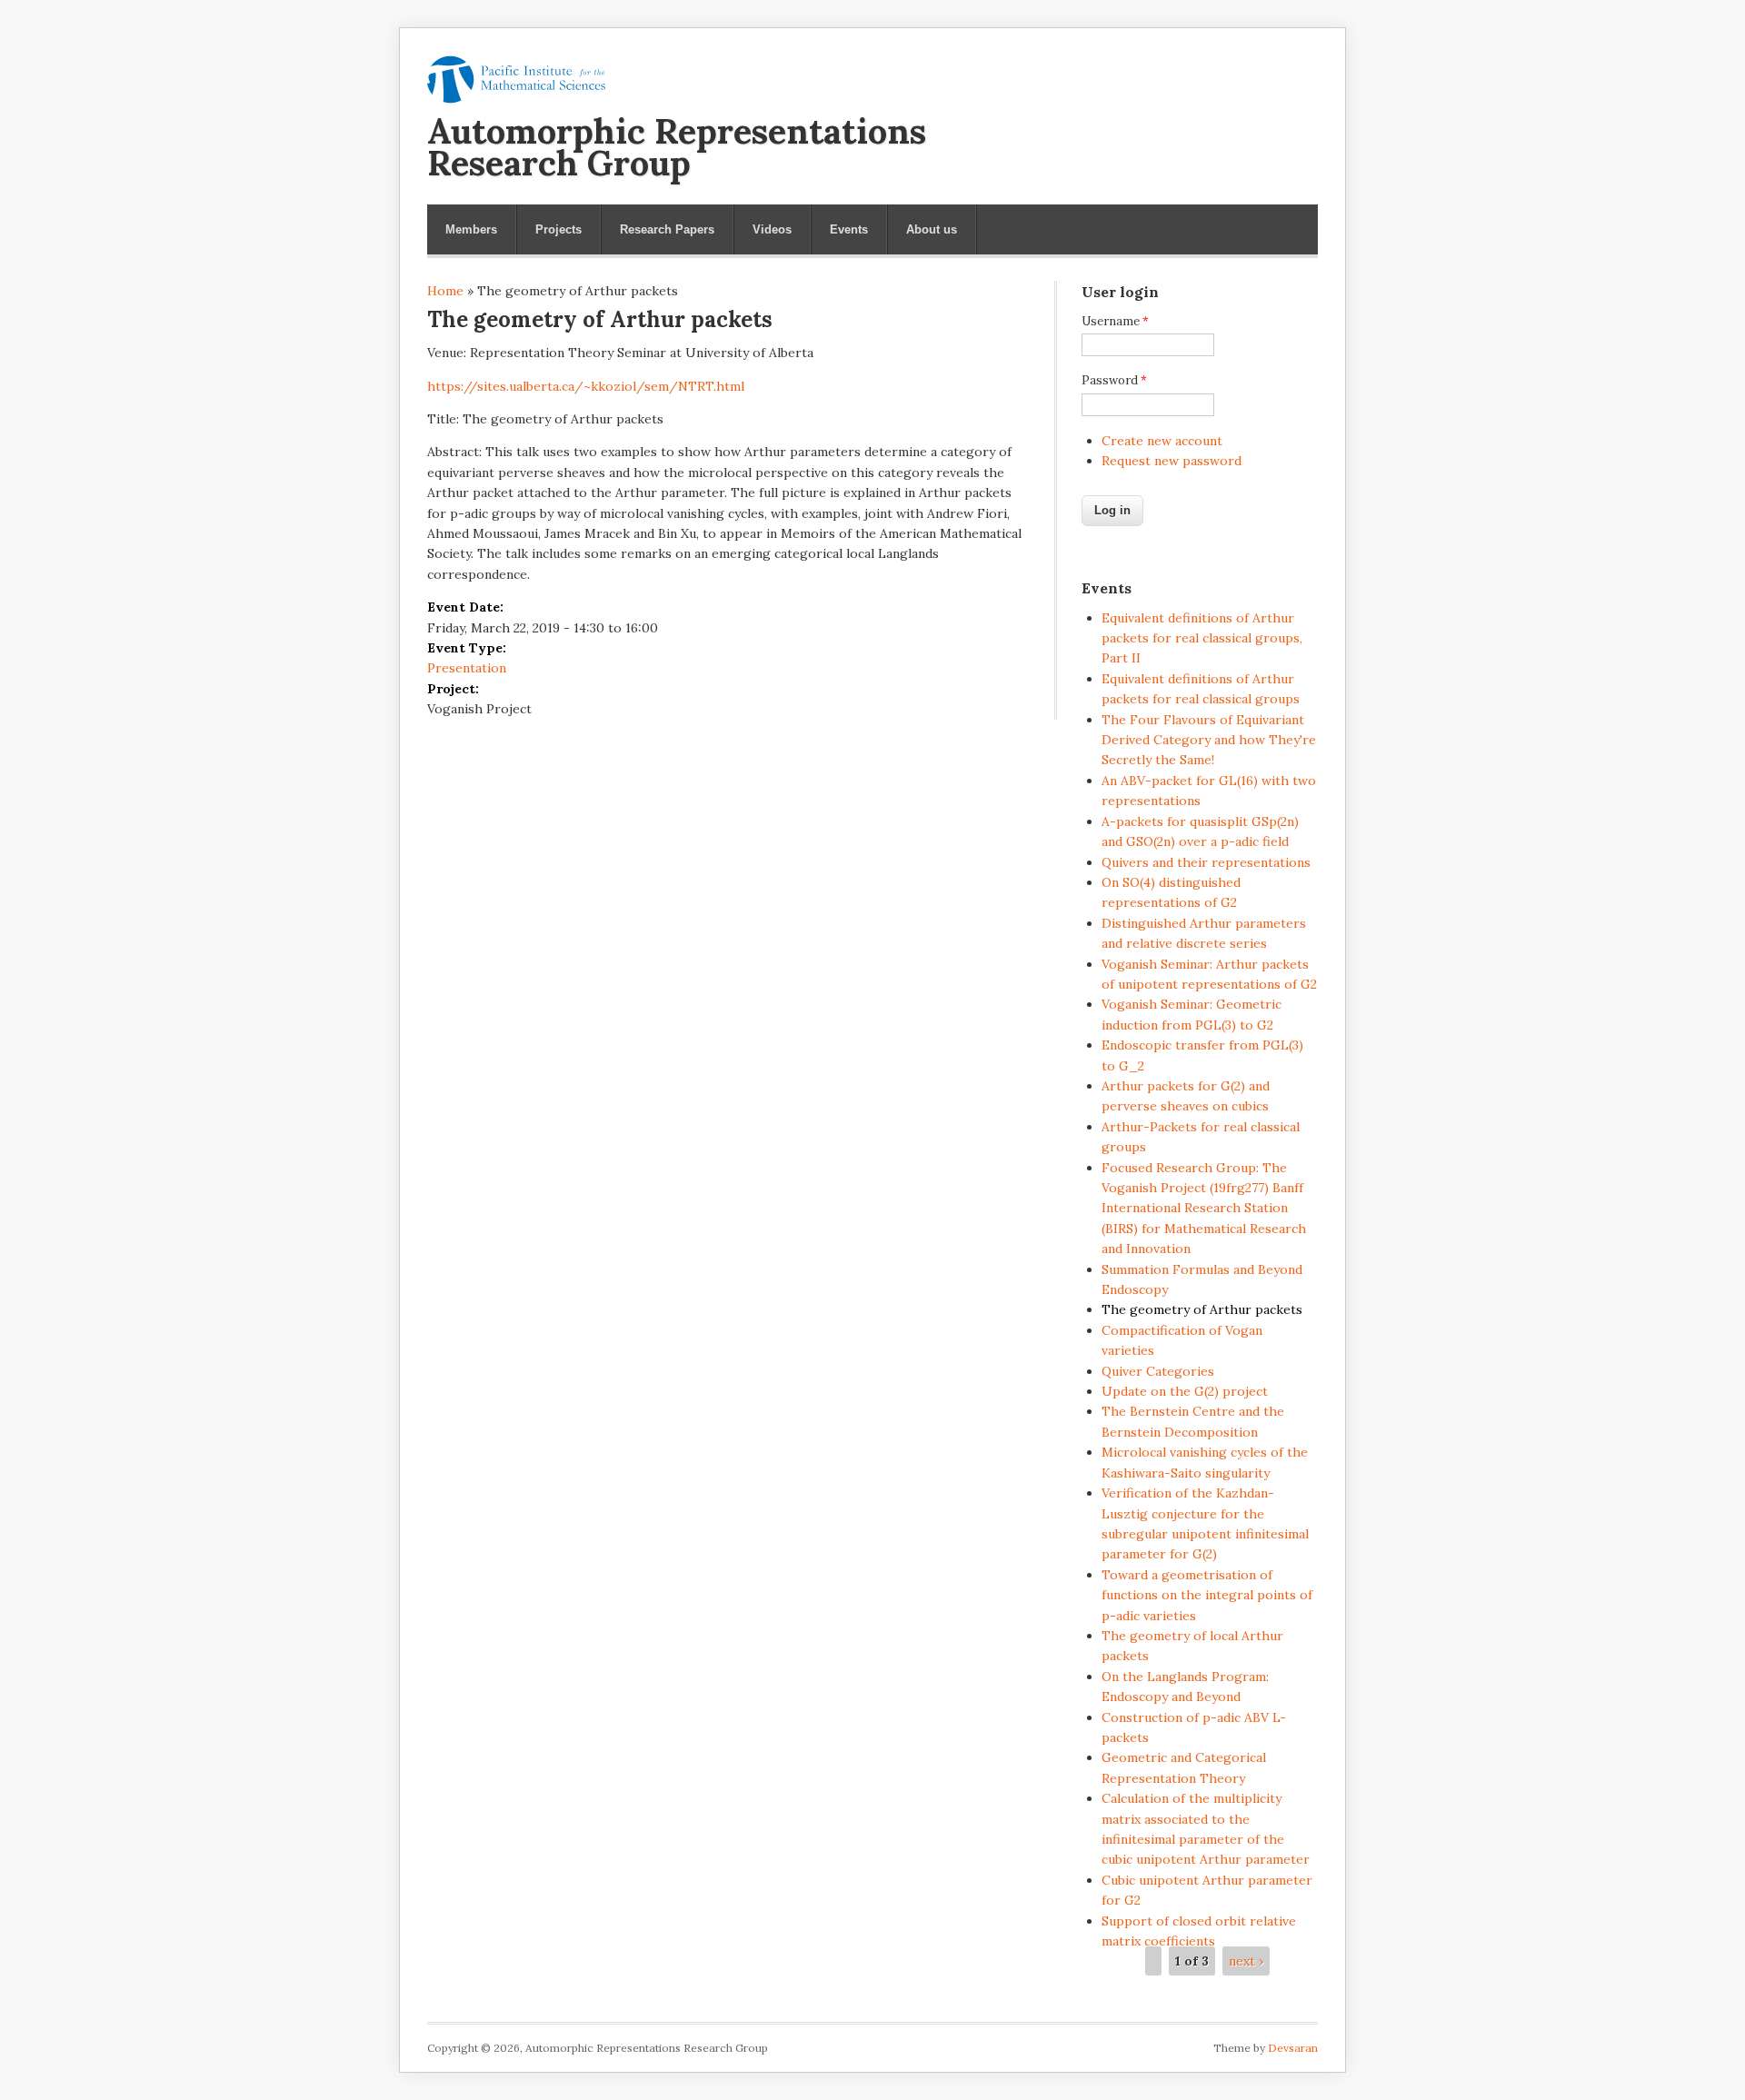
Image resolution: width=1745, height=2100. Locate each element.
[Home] (516, 99)
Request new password (1172, 461)
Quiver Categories (1158, 1371)
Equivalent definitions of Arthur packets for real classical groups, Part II (1202, 638)
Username (1115, 321)
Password (1114, 380)
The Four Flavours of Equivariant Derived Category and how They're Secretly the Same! (1209, 740)
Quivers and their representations (1206, 862)
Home (445, 291)
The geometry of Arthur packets (1202, 1309)
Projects (558, 229)
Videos (772, 229)
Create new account (1162, 441)
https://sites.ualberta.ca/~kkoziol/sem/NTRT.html (586, 386)
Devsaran (1293, 2048)
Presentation (467, 668)
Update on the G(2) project (1185, 1391)
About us (932, 229)
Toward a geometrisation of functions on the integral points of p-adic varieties (1207, 1595)
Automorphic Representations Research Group (677, 147)
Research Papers (667, 229)
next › (1246, 1961)
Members (471, 229)
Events (849, 229)
